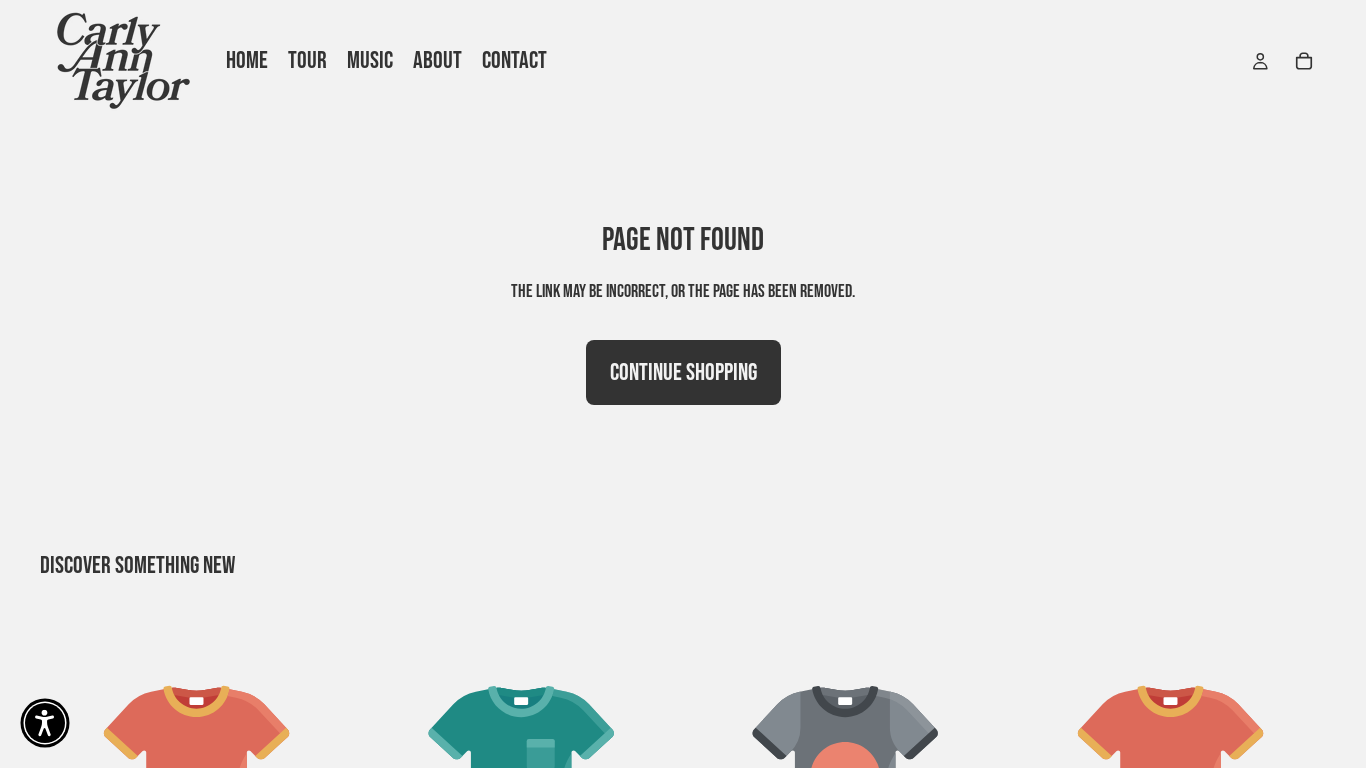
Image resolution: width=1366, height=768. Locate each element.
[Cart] (1304, 61)
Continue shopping (683, 372)
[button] (45, 723)
